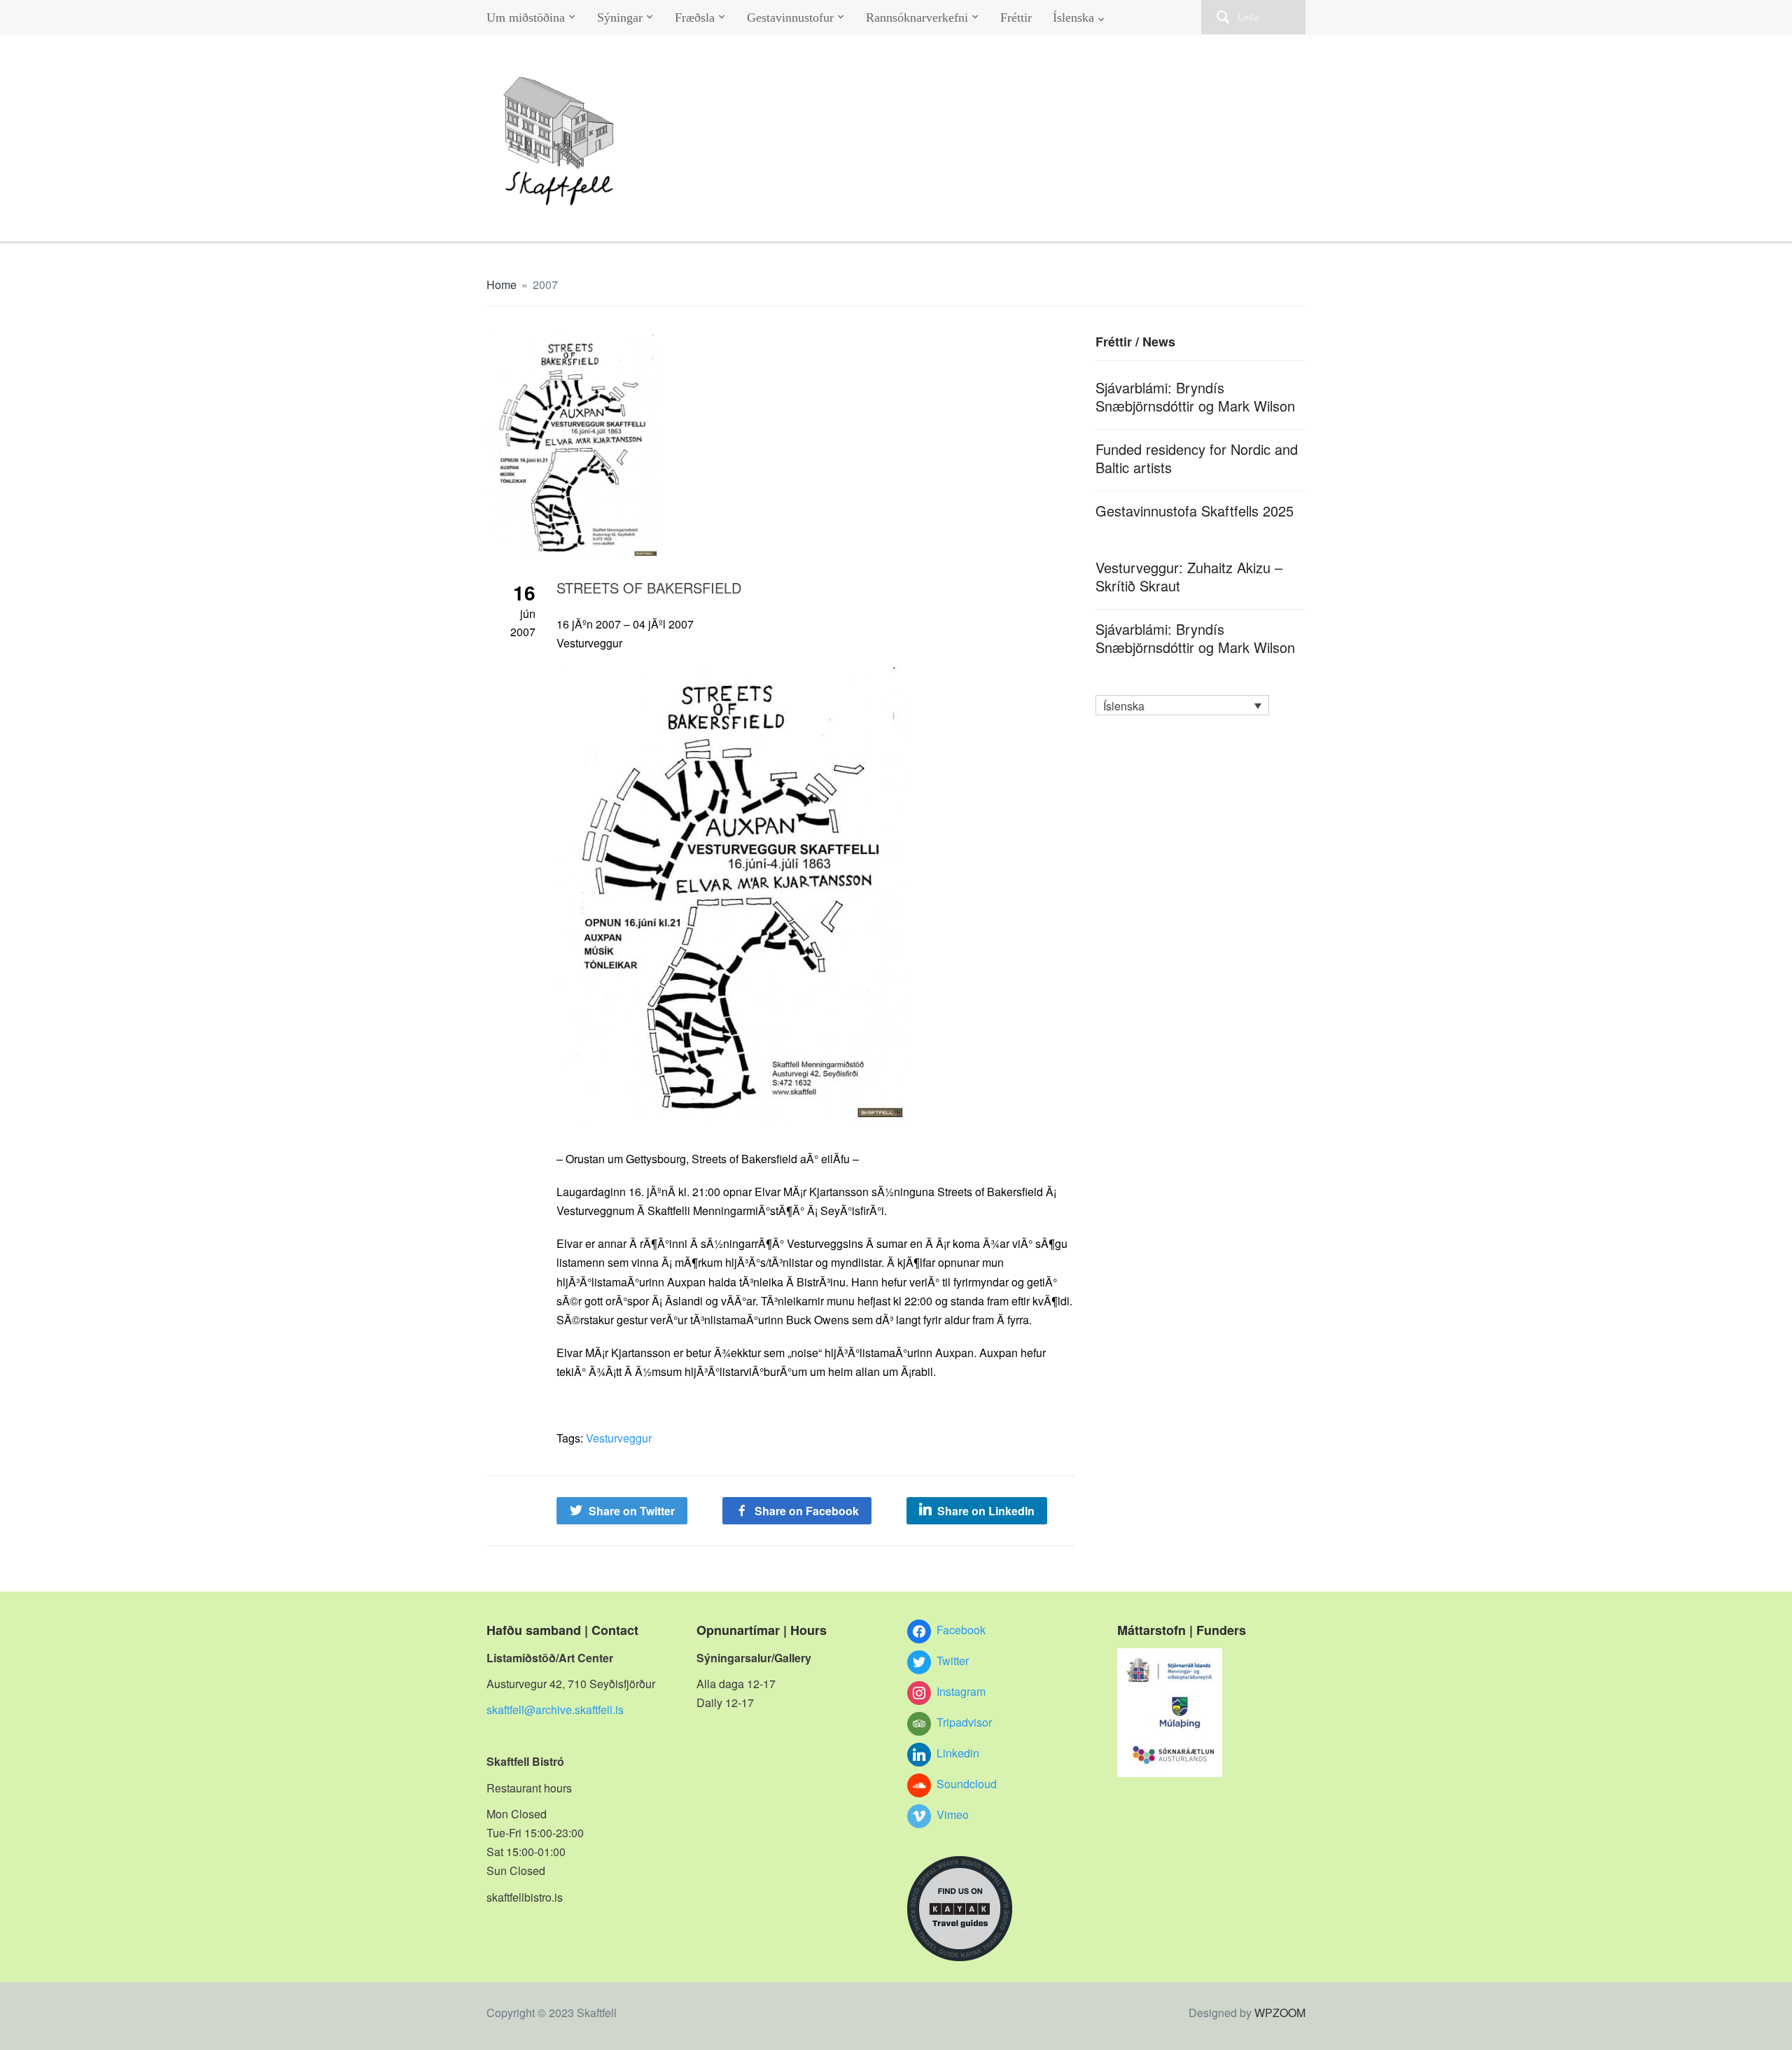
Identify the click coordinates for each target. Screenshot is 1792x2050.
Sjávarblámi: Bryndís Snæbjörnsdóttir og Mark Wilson (1195, 396)
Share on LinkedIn (986, 1511)
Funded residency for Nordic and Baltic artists (1197, 458)
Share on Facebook (807, 1511)
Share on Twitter (632, 1511)
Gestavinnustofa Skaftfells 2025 (1195, 511)
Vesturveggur (619, 1438)
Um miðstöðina (526, 17)
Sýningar (620, 17)
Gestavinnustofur (790, 17)
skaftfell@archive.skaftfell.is (555, 1709)
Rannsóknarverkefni (917, 17)
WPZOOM (1280, 2013)
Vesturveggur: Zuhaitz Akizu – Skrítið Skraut (1189, 576)
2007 (545, 285)
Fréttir (1016, 17)
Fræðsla (695, 17)
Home (502, 285)
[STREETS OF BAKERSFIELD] (573, 445)
